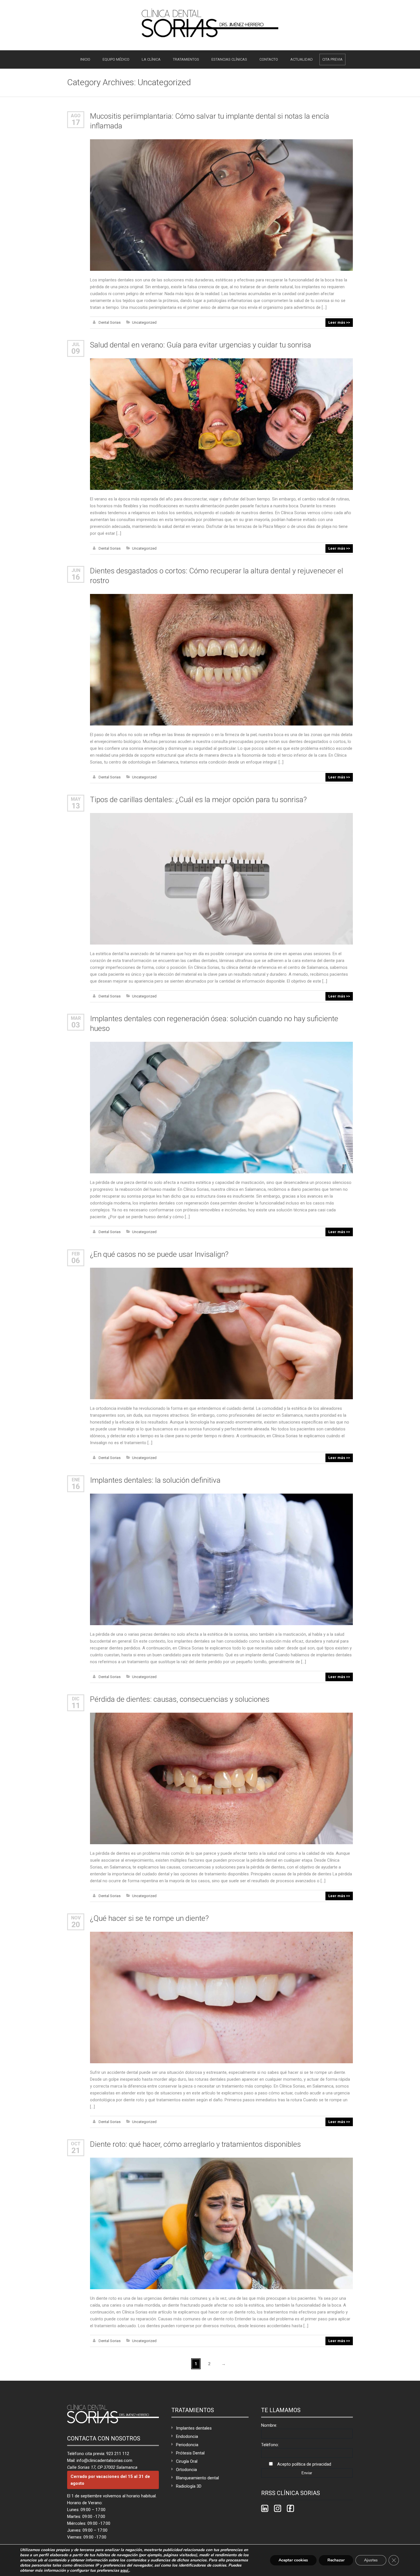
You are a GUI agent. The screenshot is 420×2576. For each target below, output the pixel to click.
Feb (76, 1254)
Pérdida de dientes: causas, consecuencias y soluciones (180, 1699)
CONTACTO (269, 59)
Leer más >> (339, 322)
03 (76, 1025)
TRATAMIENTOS (186, 59)
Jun (76, 570)
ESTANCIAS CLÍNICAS (229, 59)
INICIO (85, 59)
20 (76, 1925)
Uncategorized (144, 322)
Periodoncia (187, 2445)
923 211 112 (118, 2454)
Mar (76, 1018)
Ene (76, 1480)
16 (76, 577)
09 (76, 351)
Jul (76, 344)
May (76, 799)
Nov (76, 1918)
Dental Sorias (110, 322)
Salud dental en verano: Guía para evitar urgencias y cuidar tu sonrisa (201, 345)
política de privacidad (312, 2464)
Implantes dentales (194, 2428)
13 (76, 806)
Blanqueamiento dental (197, 2478)
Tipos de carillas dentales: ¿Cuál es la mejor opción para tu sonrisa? (198, 800)
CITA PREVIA (332, 59)
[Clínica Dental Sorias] (210, 23)
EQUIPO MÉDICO (116, 59)
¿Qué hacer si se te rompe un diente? (149, 1918)
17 (76, 122)
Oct (76, 2144)
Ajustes (371, 2560)
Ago (76, 116)
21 (76, 2150)
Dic (76, 1699)
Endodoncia (187, 2436)
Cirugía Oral (187, 2461)
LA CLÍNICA (151, 59)
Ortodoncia (186, 2470)
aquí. (125, 2571)
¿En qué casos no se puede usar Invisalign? (159, 1254)
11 (76, 1706)
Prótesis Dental (190, 2453)
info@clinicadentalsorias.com (104, 2460)
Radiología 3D (189, 2486)
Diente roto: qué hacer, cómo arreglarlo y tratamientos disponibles (195, 2144)
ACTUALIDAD (302, 59)
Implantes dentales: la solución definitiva (155, 1480)
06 (76, 1261)
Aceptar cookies (293, 2560)
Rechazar (336, 2560)
